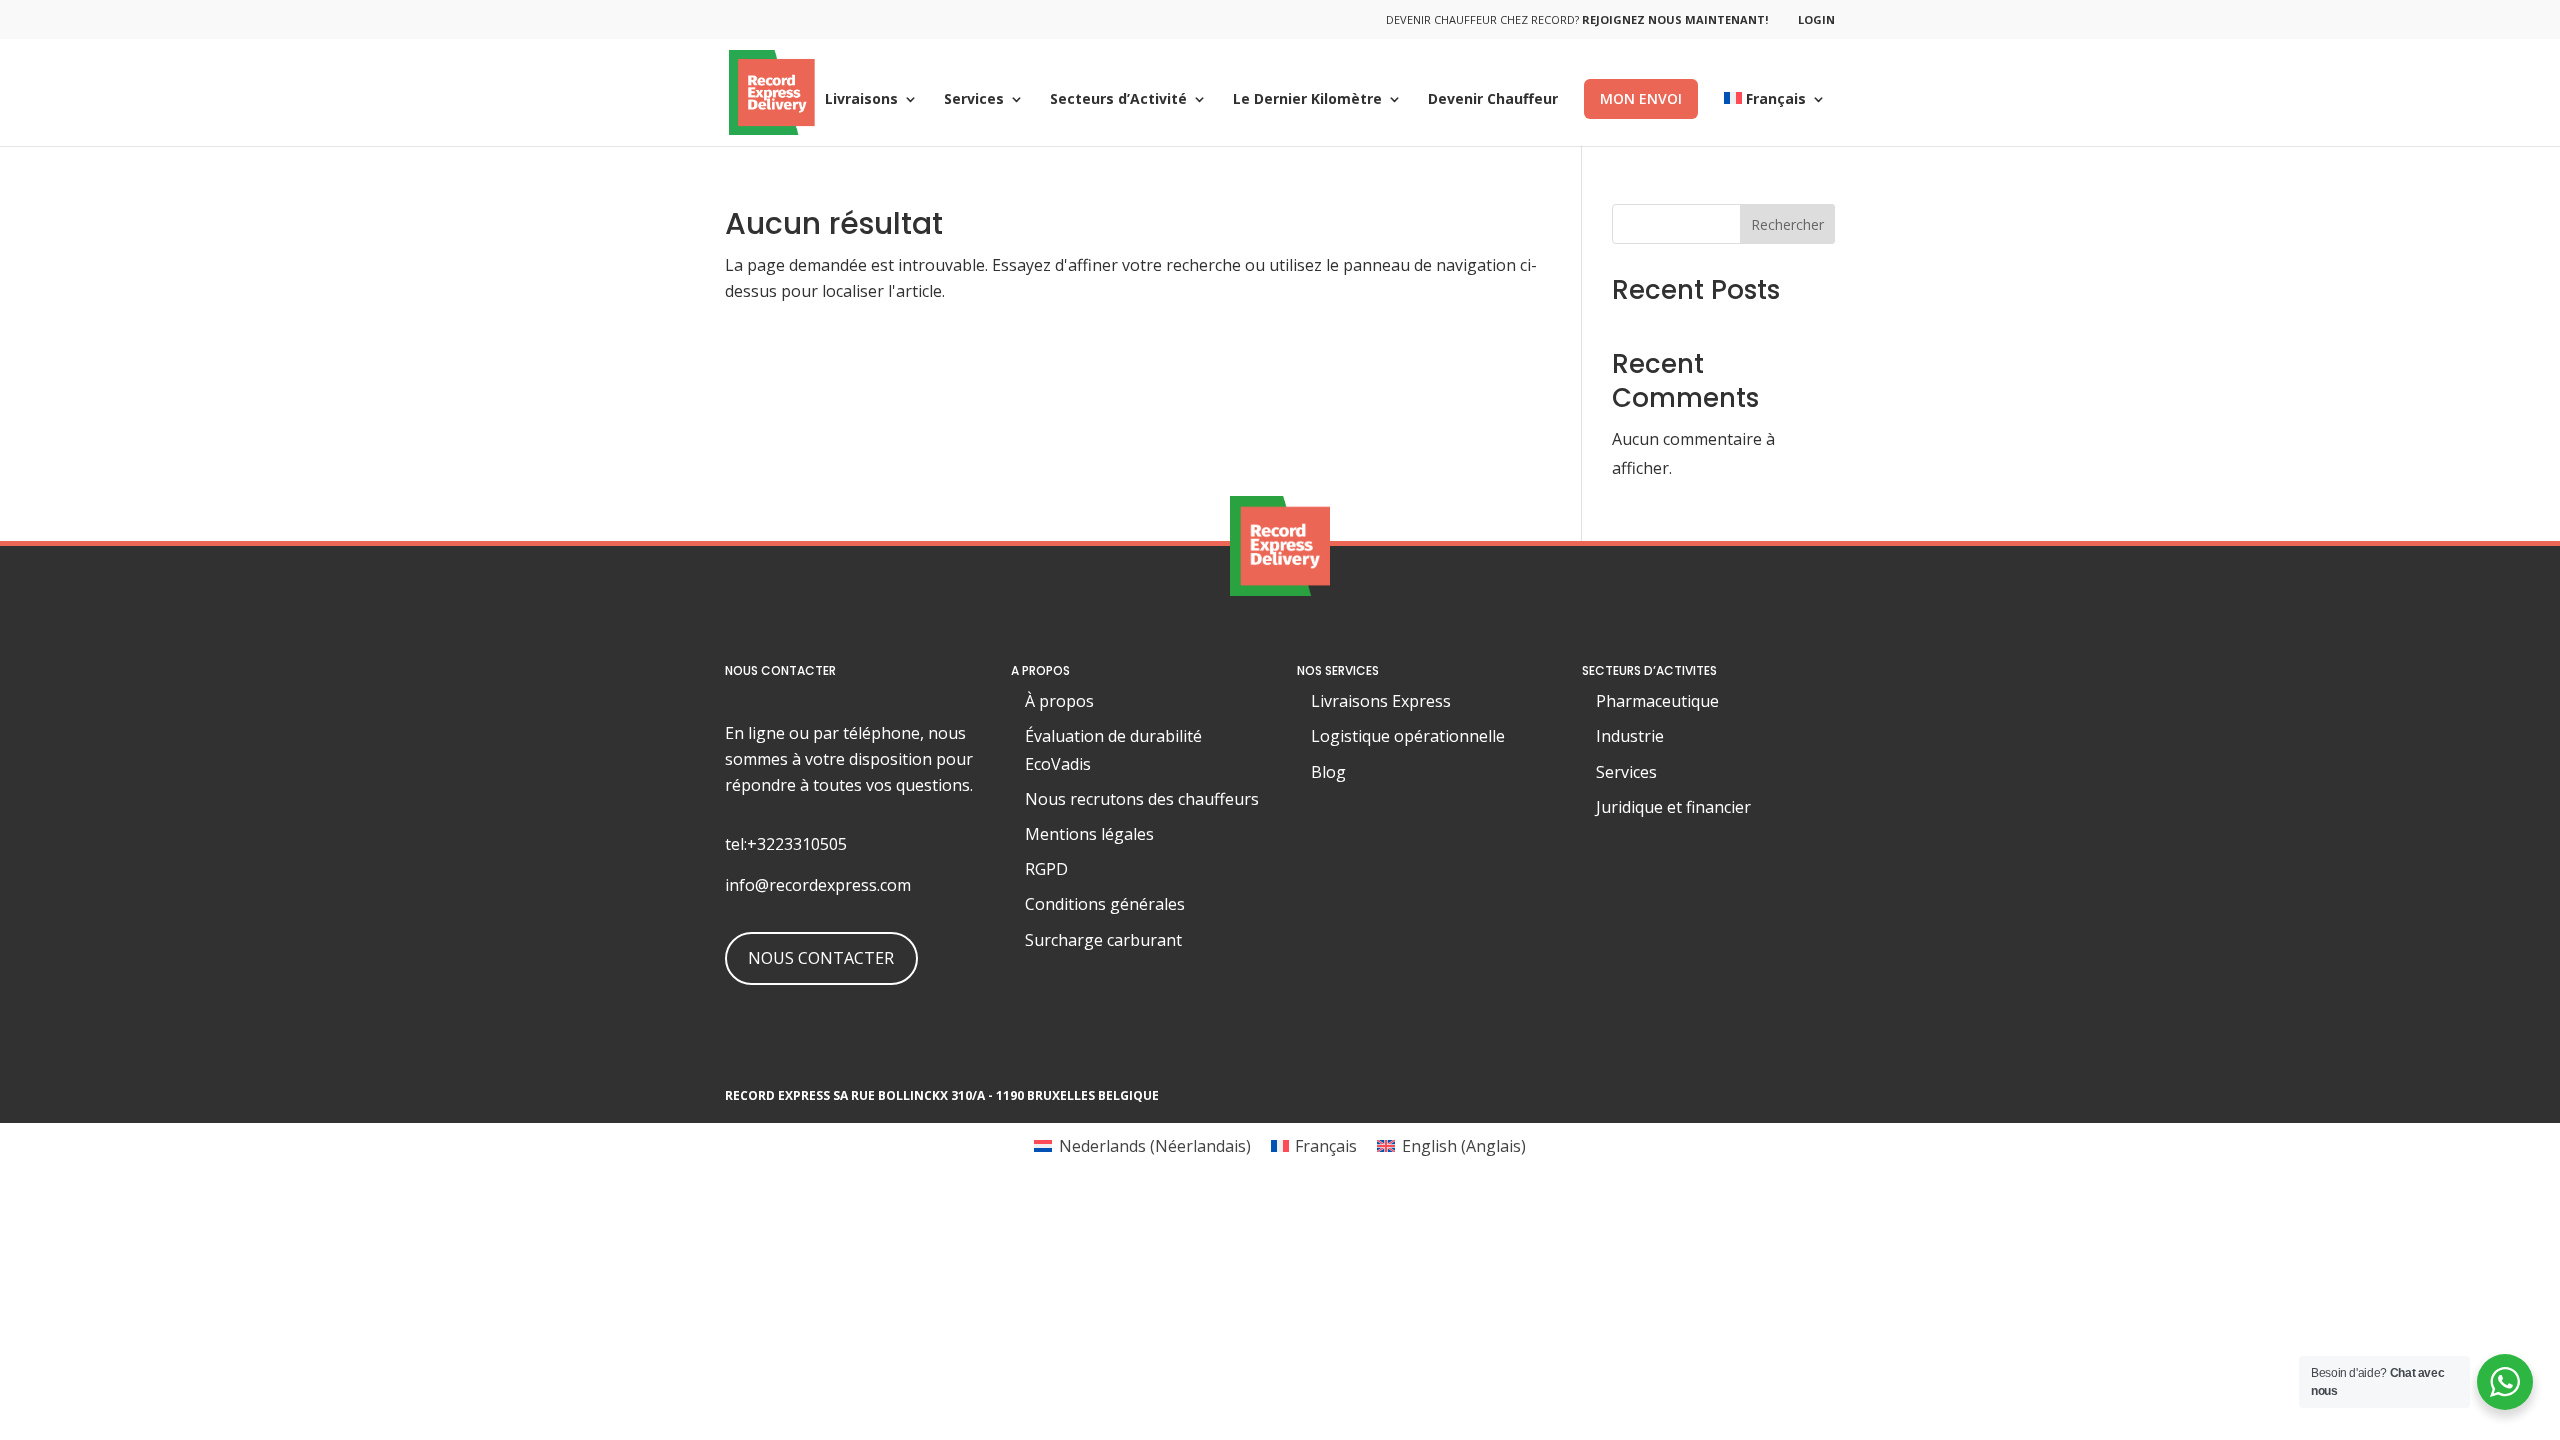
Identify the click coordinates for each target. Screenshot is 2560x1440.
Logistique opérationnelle (1408, 736)
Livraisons (861, 100)
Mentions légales (1089, 834)
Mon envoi (1641, 98)
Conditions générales (1105, 904)
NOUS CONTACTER (821, 958)
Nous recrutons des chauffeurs (1142, 799)
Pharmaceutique (1657, 701)
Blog (1328, 772)
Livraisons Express (1381, 701)
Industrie (1630, 736)
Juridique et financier (1673, 807)
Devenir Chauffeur (1493, 100)
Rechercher (1787, 224)
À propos (1059, 701)
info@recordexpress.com (818, 885)
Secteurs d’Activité (1118, 100)
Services (974, 100)
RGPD (1046, 869)
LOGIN (1816, 19)
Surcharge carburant (1103, 940)
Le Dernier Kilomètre (1307, 100)
